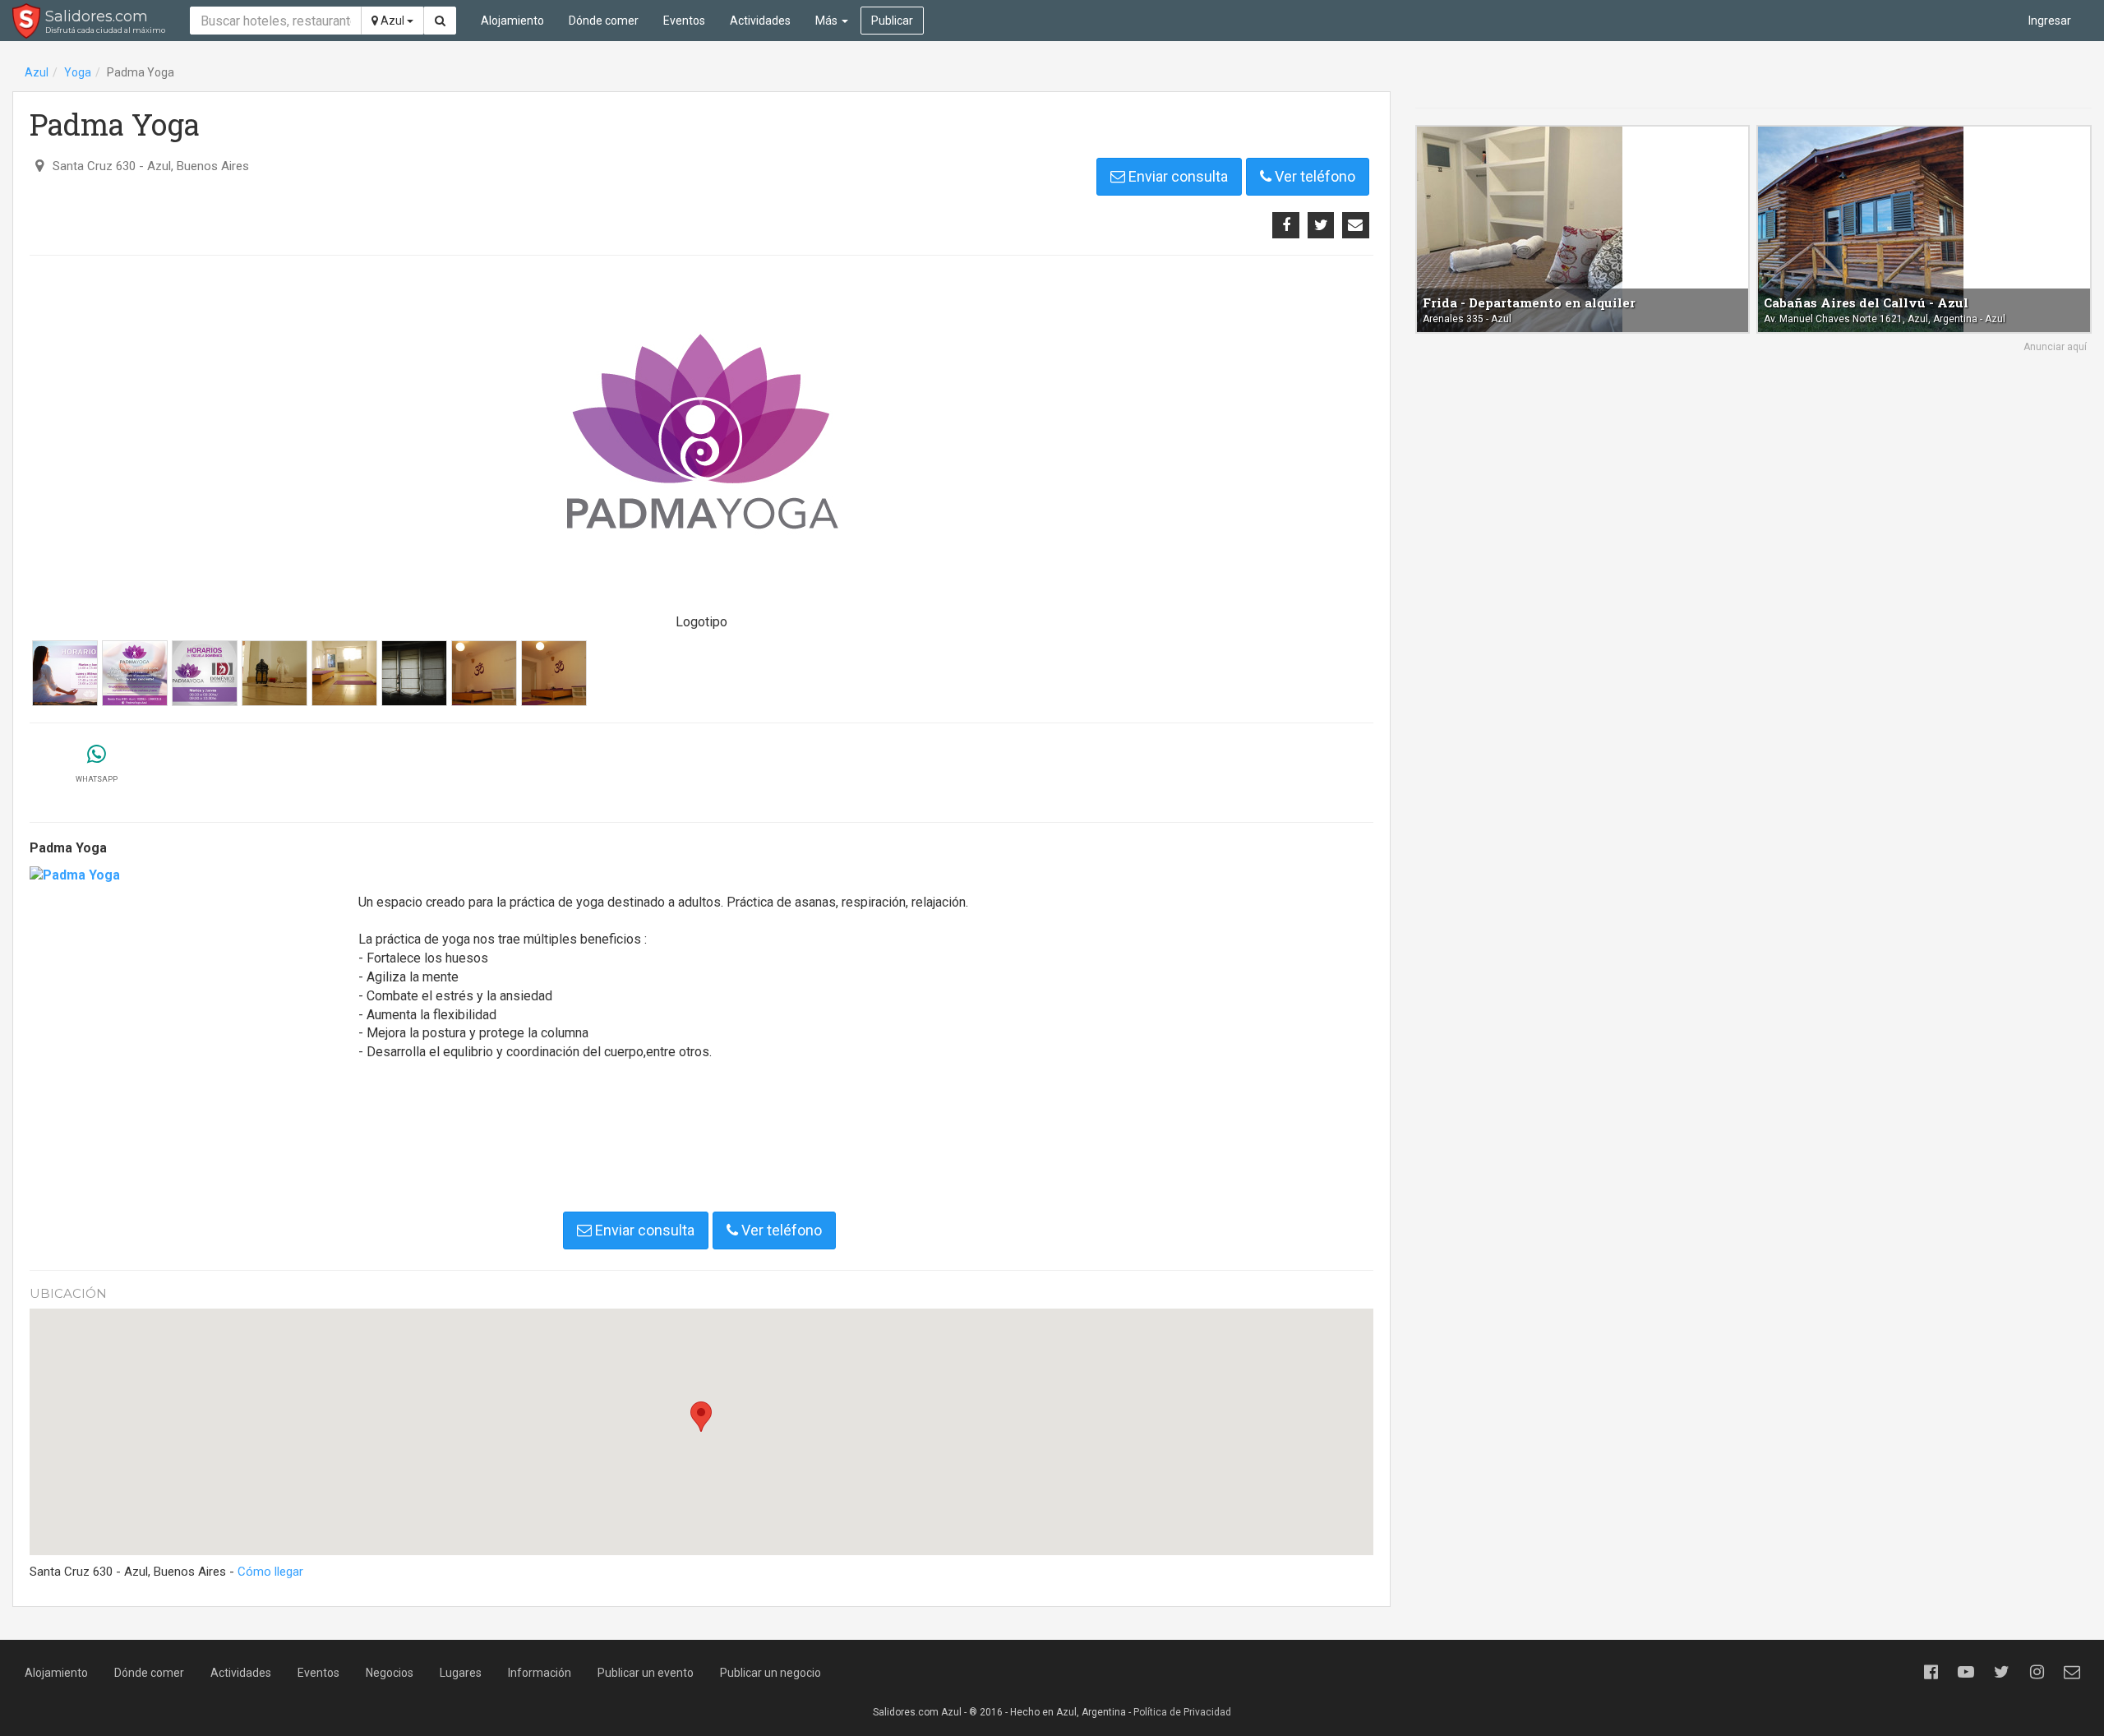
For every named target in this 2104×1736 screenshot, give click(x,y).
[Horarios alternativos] (205, 673)
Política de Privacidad (1182, 1712)
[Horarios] (65, 673)
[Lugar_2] (275, 673)
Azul (392, 21)
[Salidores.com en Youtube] (1966, 1672)
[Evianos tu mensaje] (2072, 1672)
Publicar (892, 21)
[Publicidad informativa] (135, 673)
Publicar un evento (646, 1673)
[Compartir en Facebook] (1285, 225)
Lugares (461, 1673)
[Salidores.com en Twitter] (2001, 1672)
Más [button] (828, 21)
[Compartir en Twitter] (1321, 225)
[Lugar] (344, 673)
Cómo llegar (270, 1572)
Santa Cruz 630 (94, 166)
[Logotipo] (701, 436)
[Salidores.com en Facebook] (1931, 1672)
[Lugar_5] (484, 673)
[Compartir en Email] (1355, 225)
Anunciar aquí (2055, 347)
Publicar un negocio (771, 1673)
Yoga (78, 72)
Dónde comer (604, 21)
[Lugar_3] (414, 673)
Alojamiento (512, 21)
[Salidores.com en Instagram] (2037, 1672)
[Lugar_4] (554, 673)
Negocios (390, 1673)
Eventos (684, 21)
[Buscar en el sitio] (440, 21)
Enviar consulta (1177, 176)
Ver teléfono (1313, 176)
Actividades (760, 21)
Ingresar (2050, 21)
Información (540, 1673)
